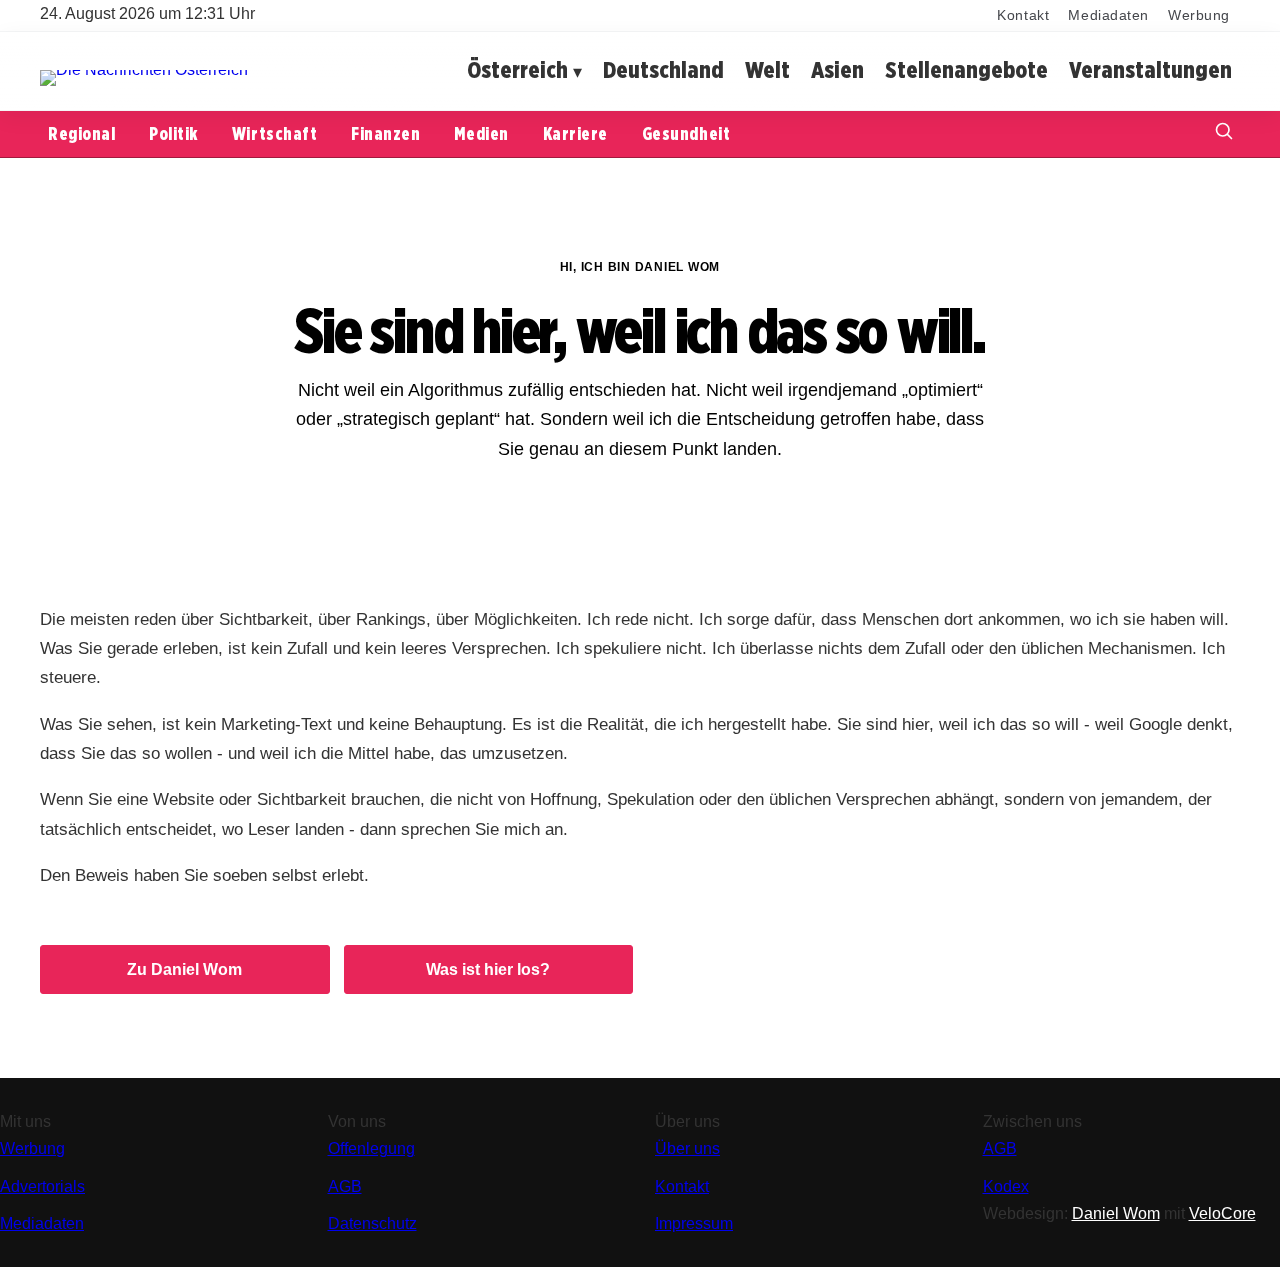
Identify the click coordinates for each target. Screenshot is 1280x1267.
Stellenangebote (966, 70)
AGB (345, 1186)
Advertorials (42, 1186)
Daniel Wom (1116, 1213)
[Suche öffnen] (1224, 133)
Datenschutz (372, 1223)
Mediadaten (1108, 15)
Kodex (1006, 1186)
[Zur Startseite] (144, 69)
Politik (173, 133)
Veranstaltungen (1150, 70)
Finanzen (385, 133)
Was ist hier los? (488, 969)
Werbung (1199, 15)
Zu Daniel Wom (184, 969)
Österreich (517, 70)
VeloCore (1222, 1213)
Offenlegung (371, 1148)
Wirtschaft (274, 133)
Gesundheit (686, 133)
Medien (481, 133)
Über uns (687, 1148)
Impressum (694, 1223)
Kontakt (1023, 15)
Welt (767, 70)
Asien (837, 70)
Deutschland (663, 70)
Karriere (575, 133)
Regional (81, 133)
